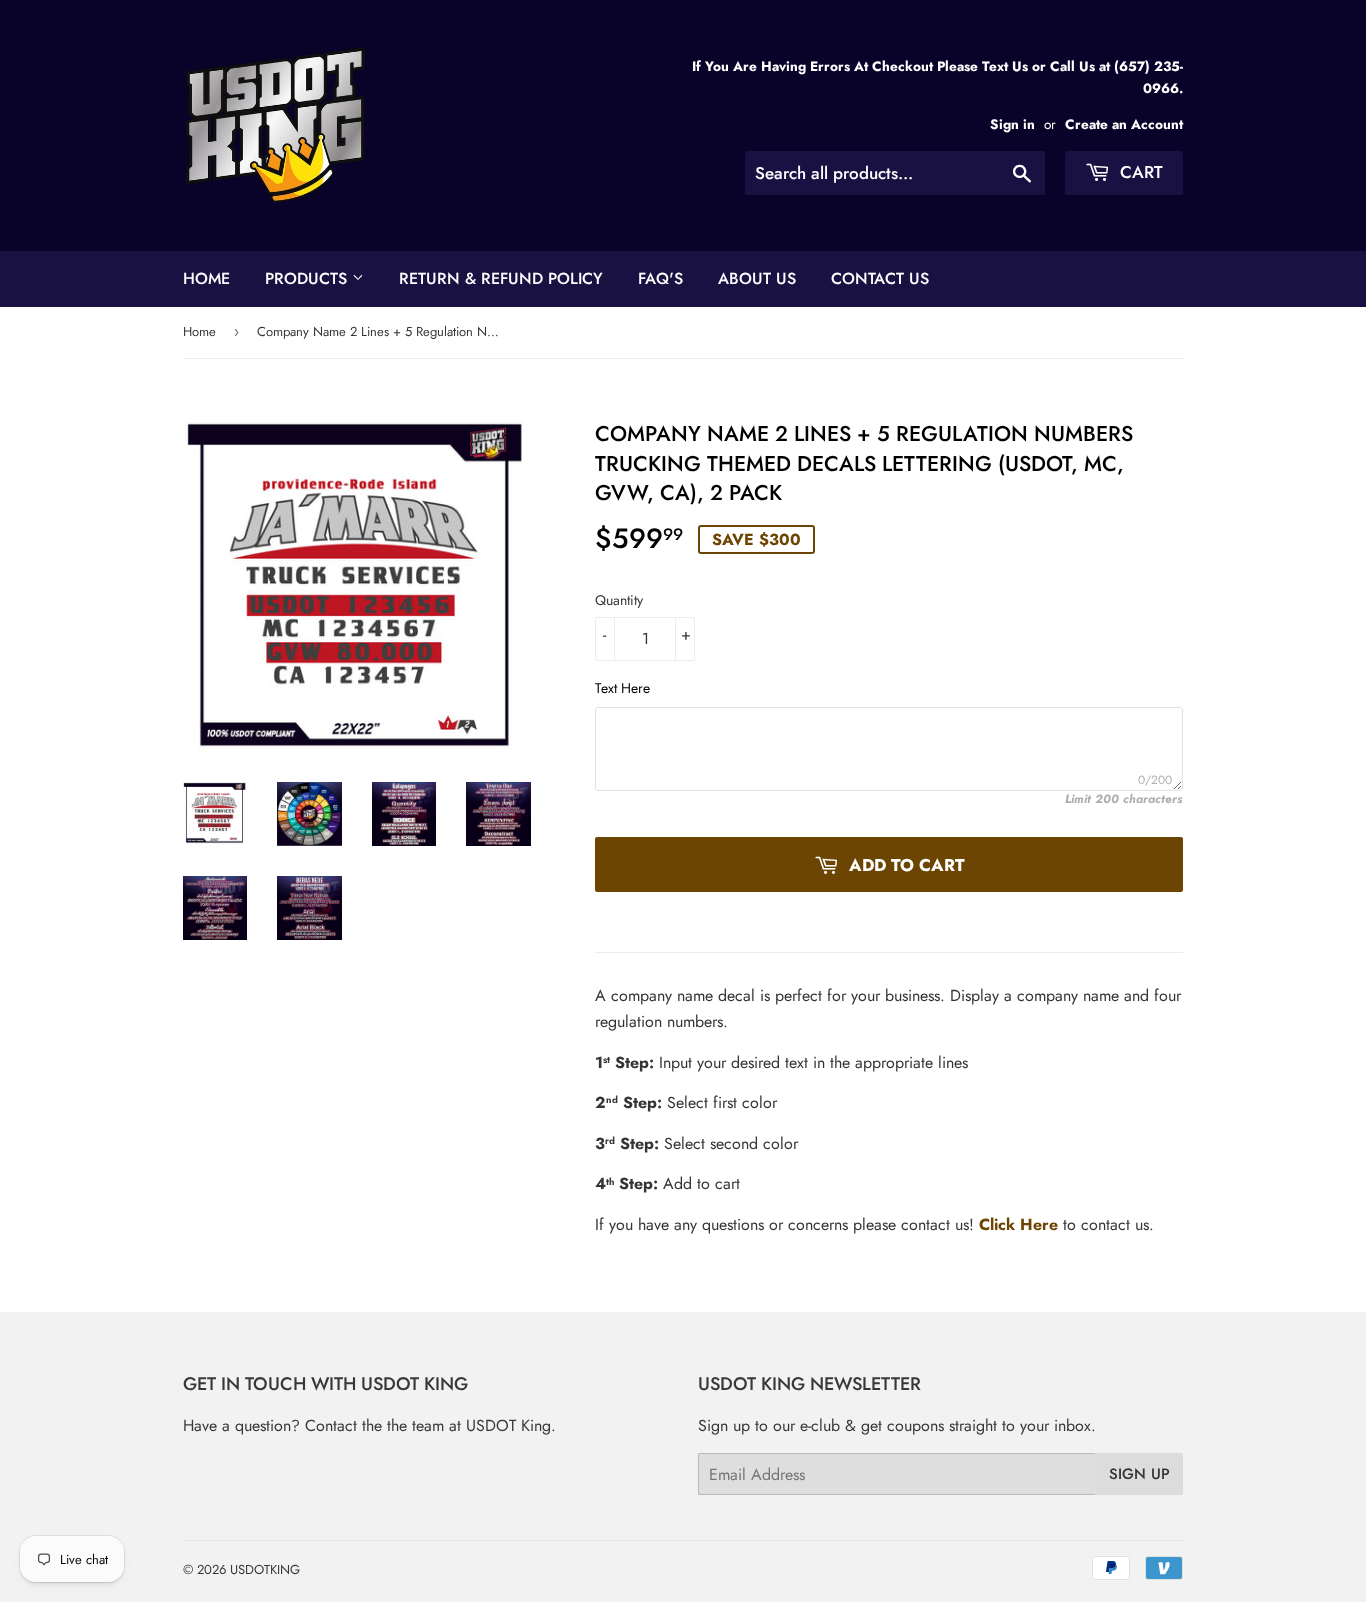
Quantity (619, 600)
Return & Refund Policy (501, 278)
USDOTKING (265, 1569)
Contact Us (880, 278)
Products (308, 278)
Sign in (1012, 124)
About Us (757, 278)
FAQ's (660, 278)
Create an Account (1124, 124)
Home (206, 278)
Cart (1139, 172)
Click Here (1018, 1224)
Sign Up (1139, 1474)
